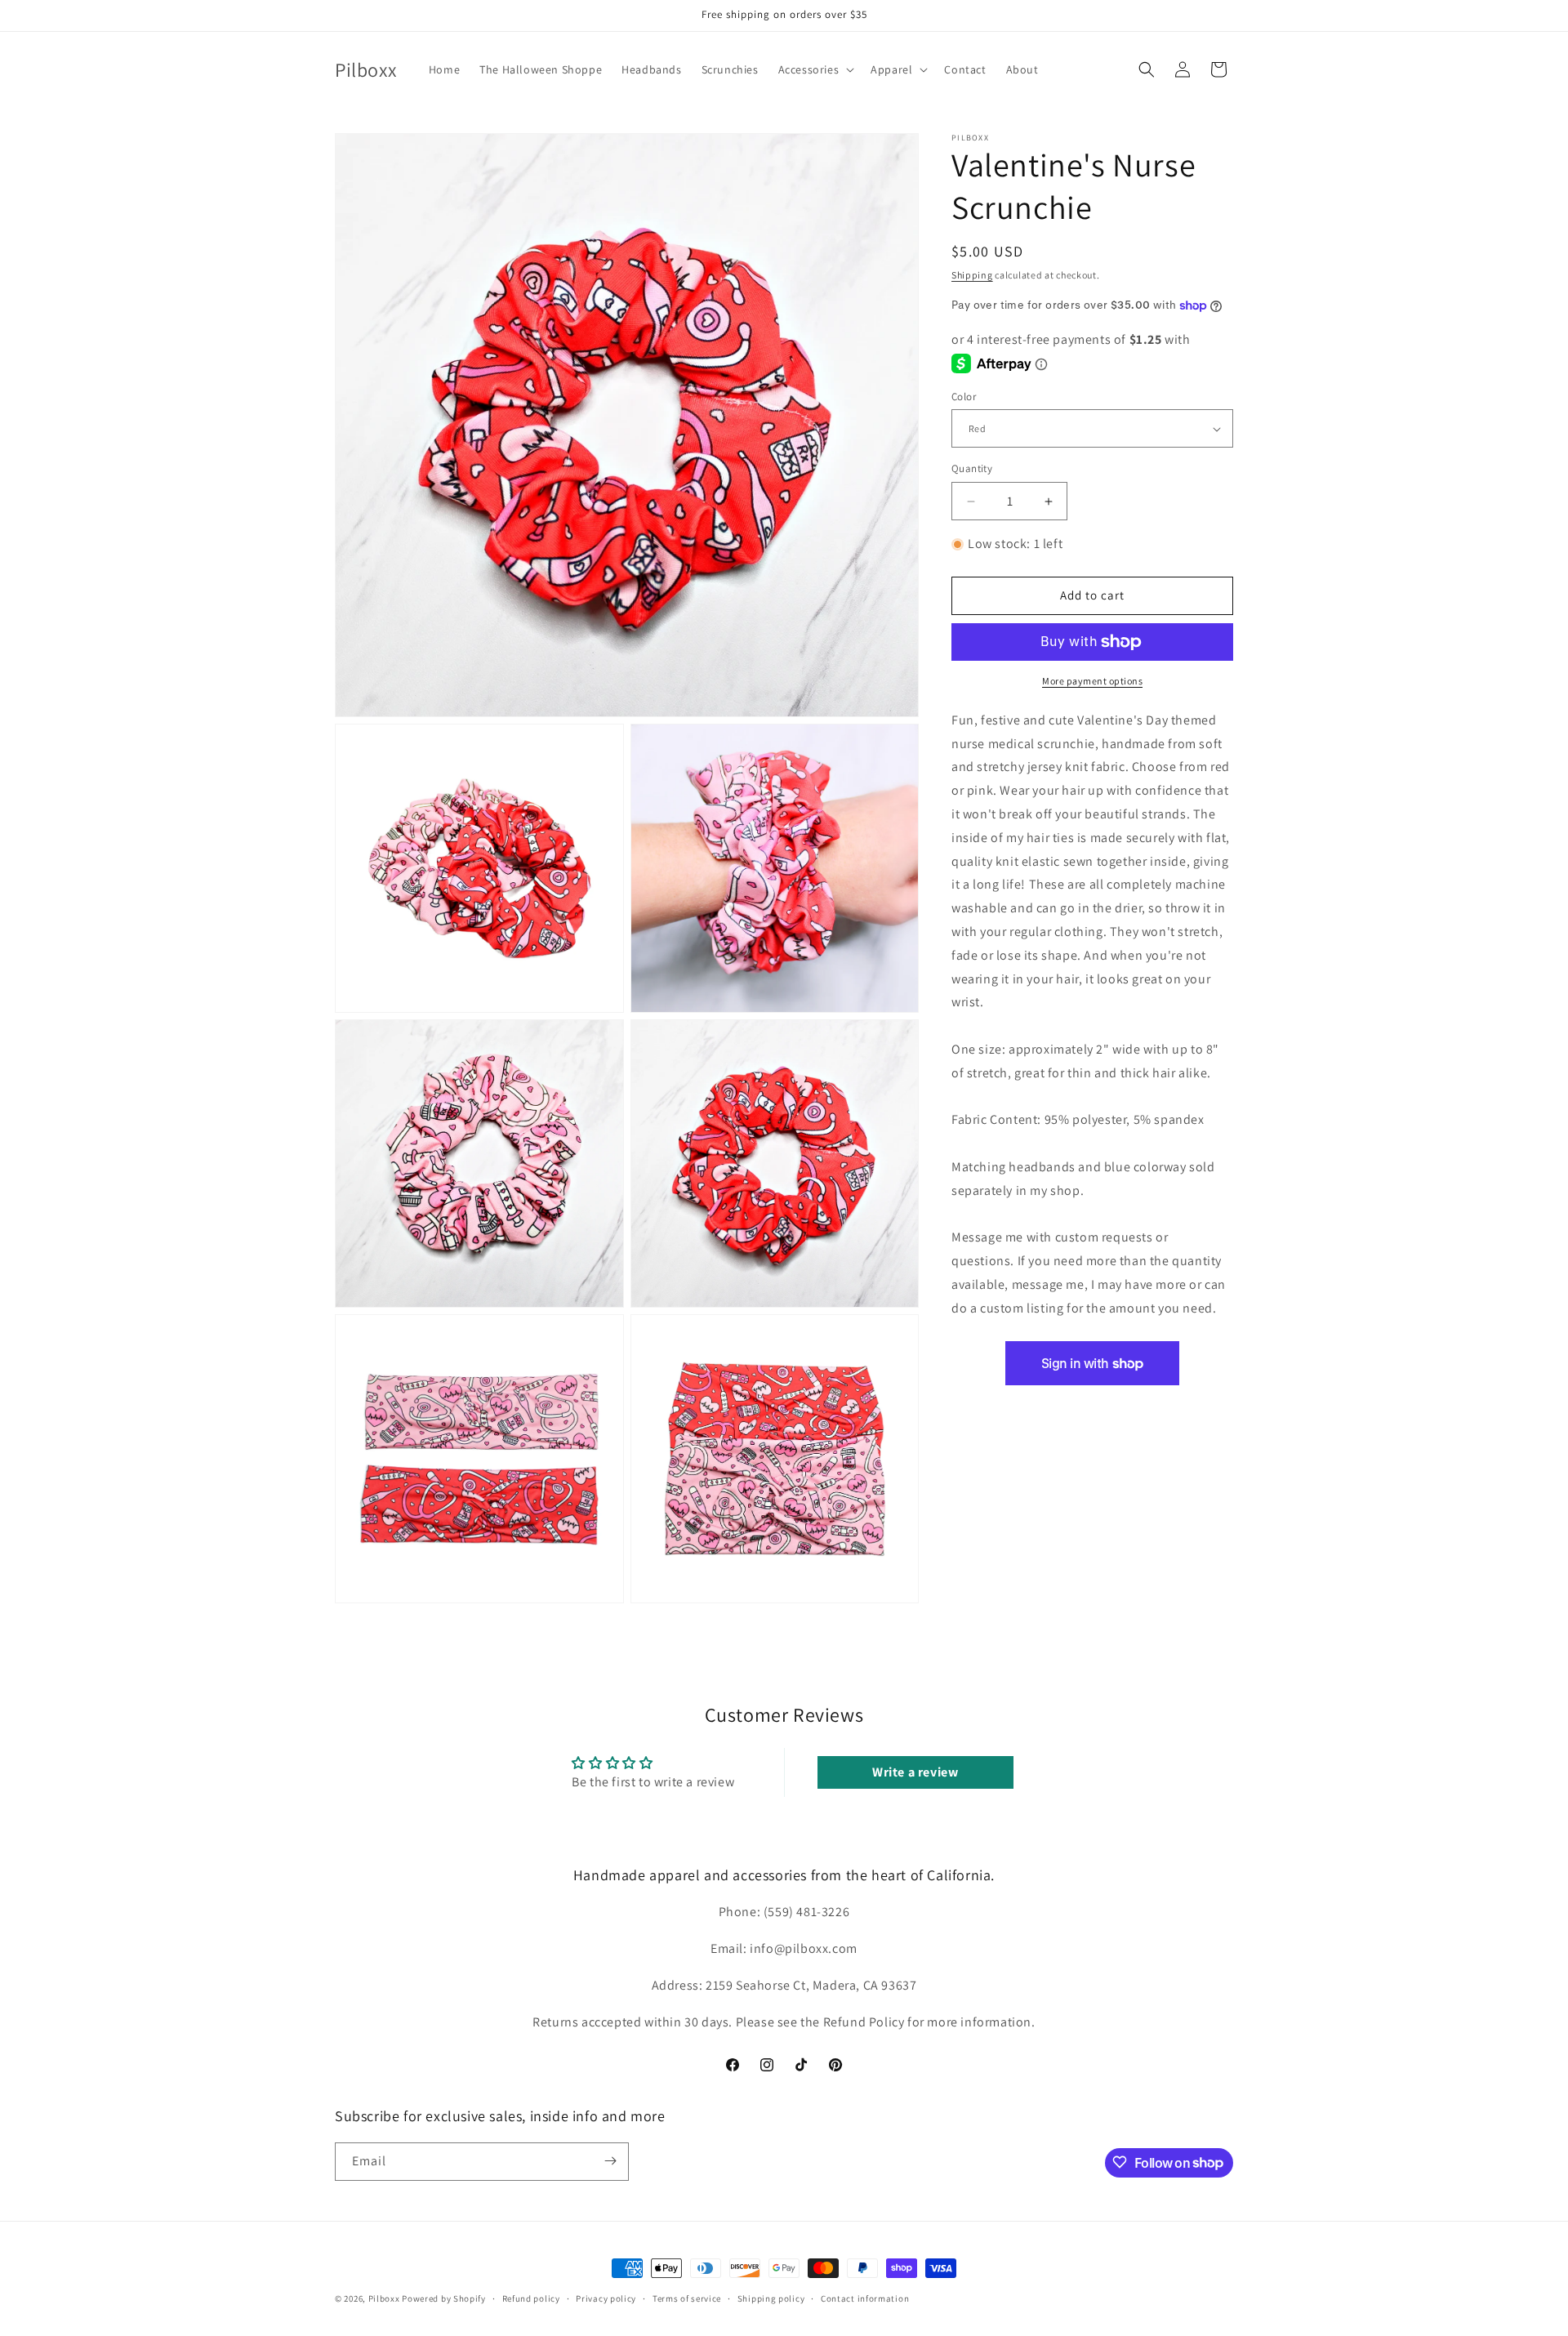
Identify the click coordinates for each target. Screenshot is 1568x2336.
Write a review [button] (915, 1772)
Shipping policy (771, 2298)
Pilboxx (384, 2298)
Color (964, 397)
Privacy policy (606, 2298)
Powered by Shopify (444, 2298)
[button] (815, 69)
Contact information (865, 2298)
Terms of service (687, 2298)
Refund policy (531, 2298)
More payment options (1092, 681)
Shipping (972, 275)
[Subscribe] (610, 2161)
